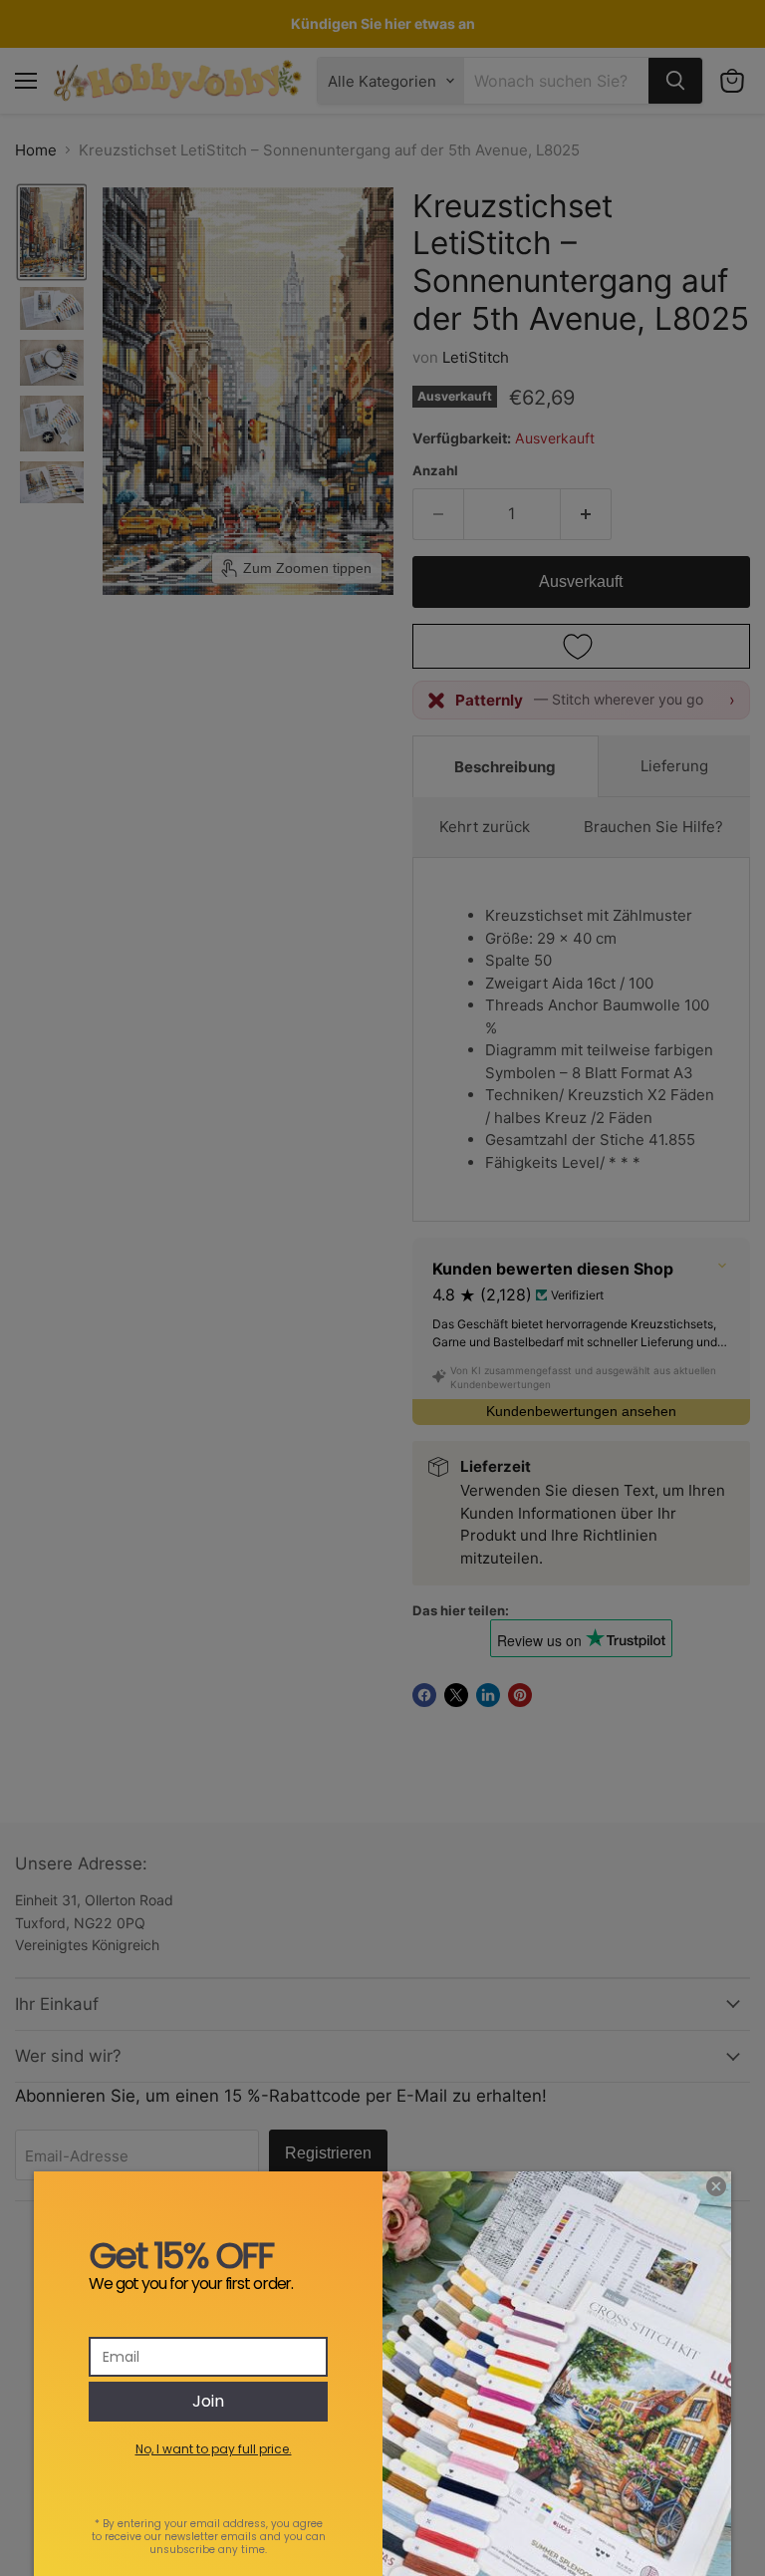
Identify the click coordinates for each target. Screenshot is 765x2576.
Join (208, 2401)
